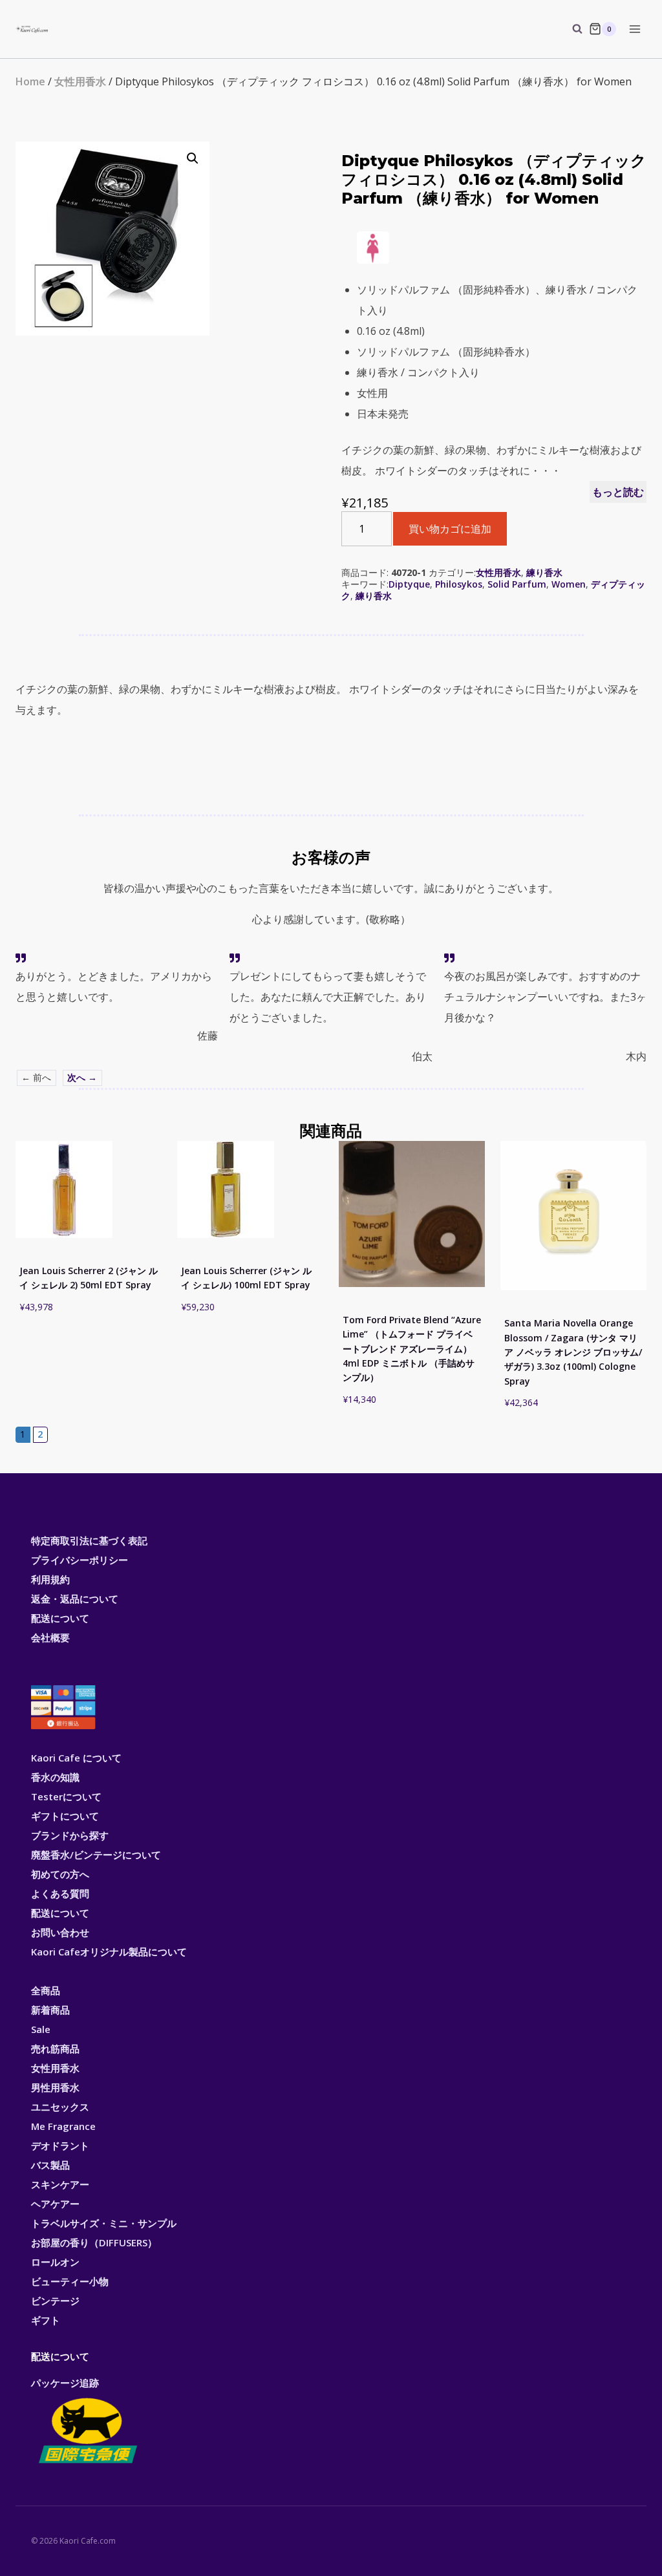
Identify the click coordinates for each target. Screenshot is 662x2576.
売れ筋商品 (55, 2049)
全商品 (46, 1990)
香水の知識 (55, 1777)
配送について (60, 1618)
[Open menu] (635, 29)
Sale (41, 2029)
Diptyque (409, 584)
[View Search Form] (571, 29)
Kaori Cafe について (76, 1758)
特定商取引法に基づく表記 (89, 1540)
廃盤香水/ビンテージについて (96, 1855)
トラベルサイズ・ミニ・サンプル (104, 2223)
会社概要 (50, 1637)
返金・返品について (75, 1599)
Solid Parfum (517, 584)
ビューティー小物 (70, 2281)
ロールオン (55, 2262)
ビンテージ (55, 2301)
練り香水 (544, 572)
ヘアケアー (55, 2204)
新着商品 (50, 2010)
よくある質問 (60, 1893)
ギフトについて (65, 1816)
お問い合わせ (60, 1932)
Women (569, 584)
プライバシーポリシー (80, 1560)
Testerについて (66, 1796)
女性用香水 (80, 81)
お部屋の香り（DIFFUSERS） (94, 2242)
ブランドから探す (70, 1835)
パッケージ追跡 (65, 2383)
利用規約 (50, 1579)
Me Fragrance (63, 2126)
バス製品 (50, 2165)
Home (30, 81)
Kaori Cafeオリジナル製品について (109, 1952)
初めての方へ (60, 1874)
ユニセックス (60, 2107)
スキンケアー (60, 2184)
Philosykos (459, 584)
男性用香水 (55, 2087)
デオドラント (60, 2145)
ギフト (46, 2320)
